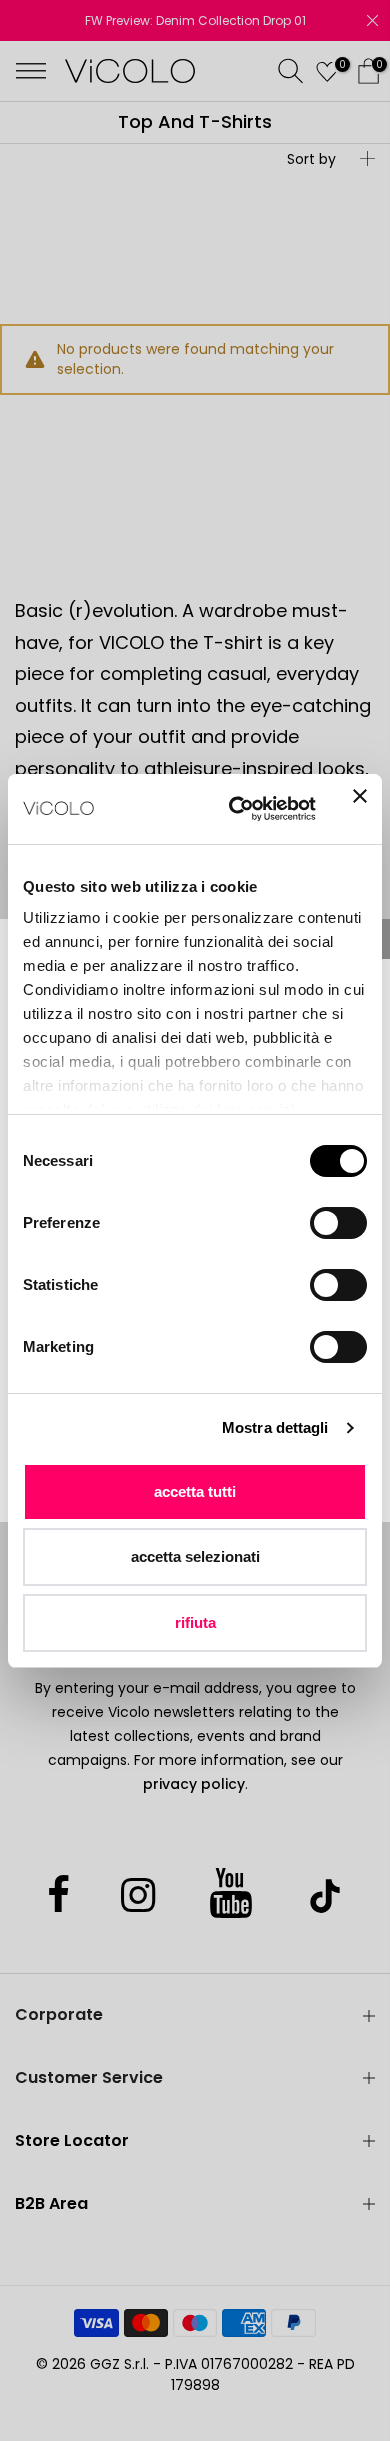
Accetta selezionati (195, 1556)
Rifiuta (195, 1622)
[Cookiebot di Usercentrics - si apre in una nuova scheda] (236, 809)
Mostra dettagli (275, 1427)
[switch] (338, 1223)
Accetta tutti (195, 1491)
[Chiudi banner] (360, 809)
